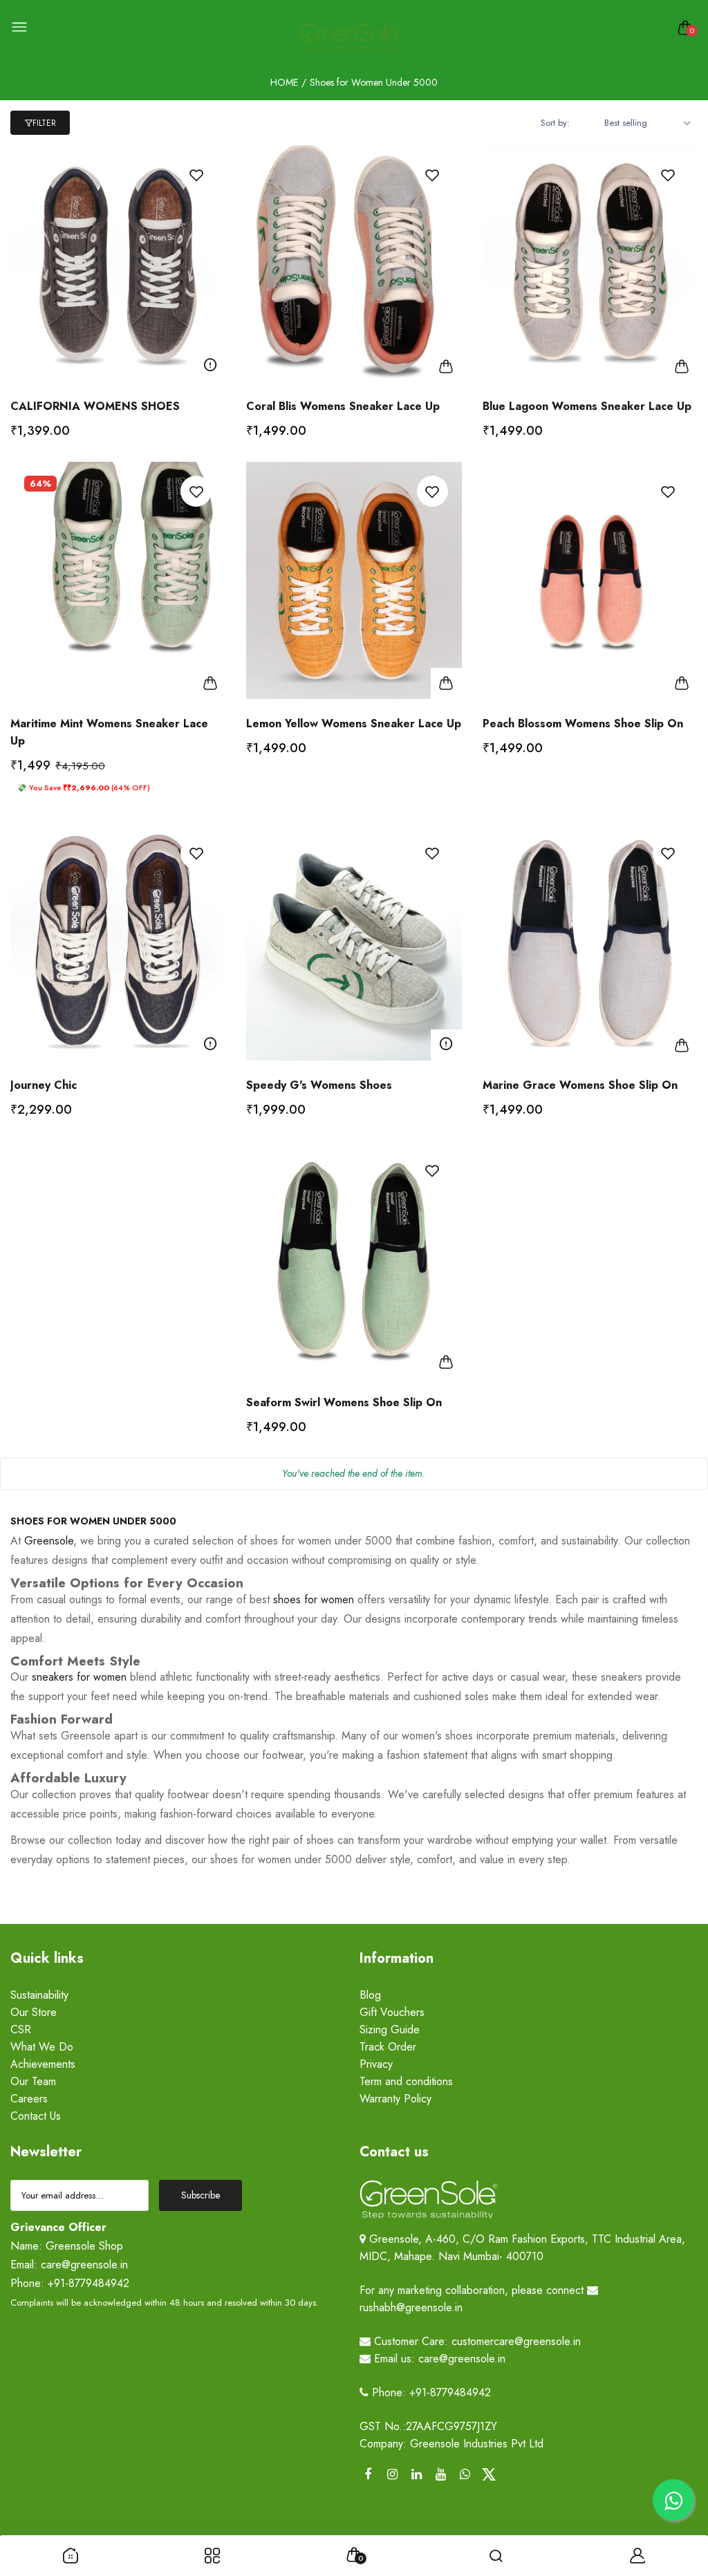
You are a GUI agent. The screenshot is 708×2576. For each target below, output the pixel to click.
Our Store (34, 2012)
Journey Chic (44, 1085)
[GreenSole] (351, 38)
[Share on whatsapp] (465, 2475)
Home (284, 82)
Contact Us (36, 2116)
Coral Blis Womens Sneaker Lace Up (343, 406)
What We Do (42, 2047)
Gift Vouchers (392, 2012)
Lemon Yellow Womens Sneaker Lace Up (354, 724)
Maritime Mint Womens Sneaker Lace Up (109, 732)
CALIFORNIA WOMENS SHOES (95, 406)
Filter (44, 123)
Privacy (376, 2064)
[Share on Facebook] (368, 2475)
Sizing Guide (390, 2029)
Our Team (33, 2081)
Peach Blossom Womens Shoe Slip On (583, 724)
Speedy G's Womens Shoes (319, 1085)
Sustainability (39, 1995)
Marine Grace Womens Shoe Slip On (580, 1085)
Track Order (388, 2047)
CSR (21, 2029)
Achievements (43, 2064)
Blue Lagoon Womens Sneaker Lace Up (587, 406)
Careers (29, 2099)
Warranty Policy (395, 2099)
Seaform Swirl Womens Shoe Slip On (344, 1402)
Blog (370, 1995)
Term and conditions (406, 2081)
